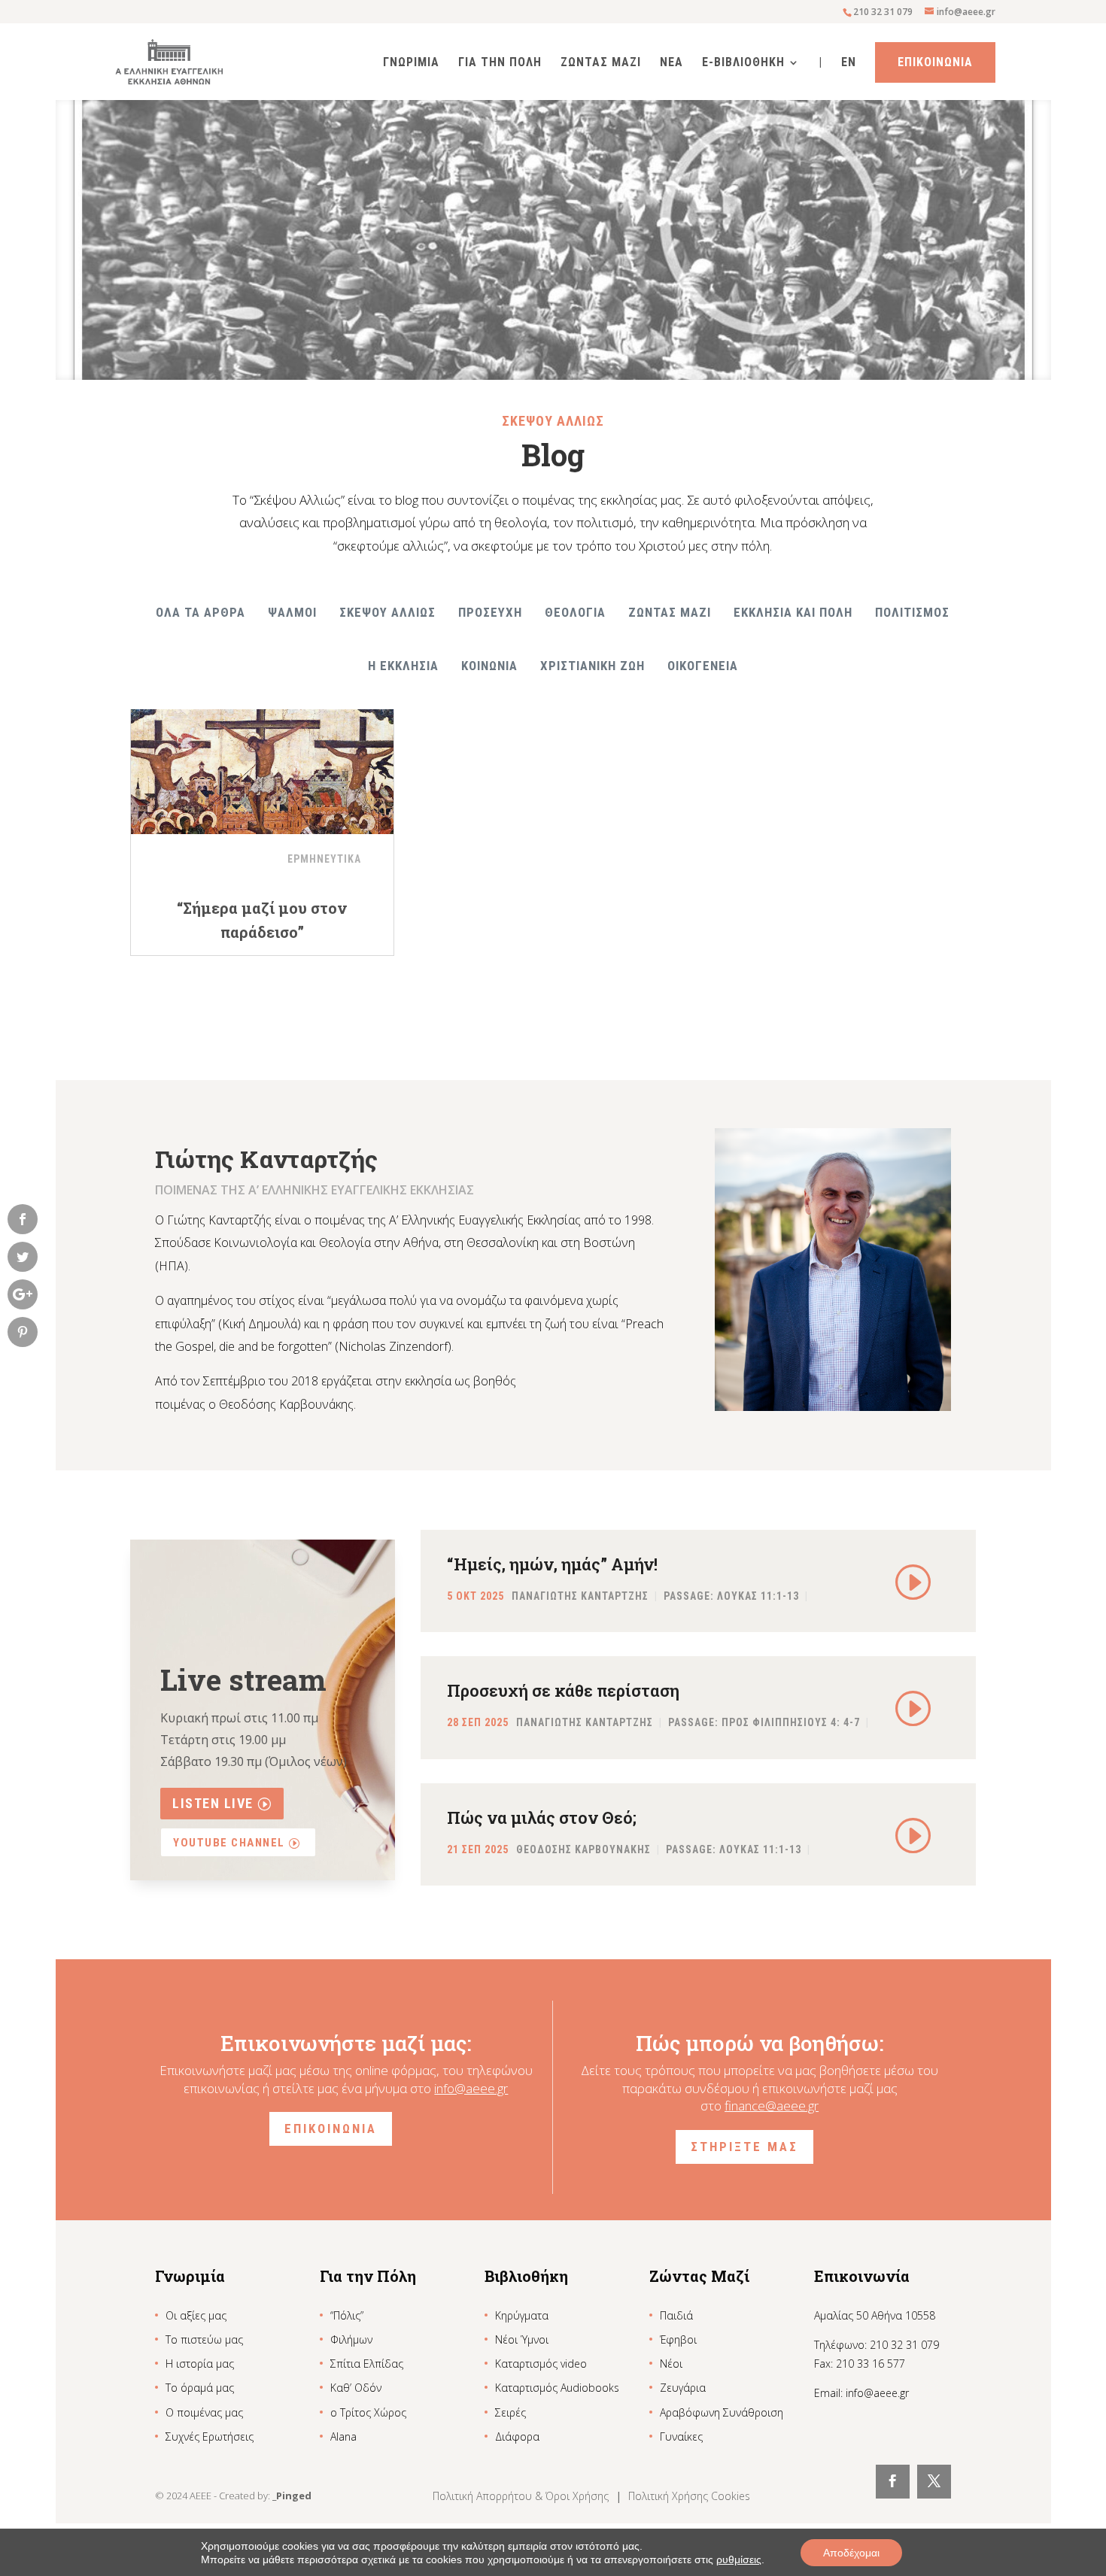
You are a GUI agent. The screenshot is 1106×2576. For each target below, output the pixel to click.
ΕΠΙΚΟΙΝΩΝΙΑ (331, 2128)
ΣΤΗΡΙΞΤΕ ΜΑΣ (744, 2147)
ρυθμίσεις (739, 2559)
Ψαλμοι (292, 612)
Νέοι (671, 2364)
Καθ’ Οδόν (356, 2388)
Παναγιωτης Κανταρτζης (580, 1597)
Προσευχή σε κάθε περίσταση (563, 1690)
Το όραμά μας (200, 2388)
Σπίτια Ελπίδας (367, 2364)
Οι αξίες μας (196, 2315)
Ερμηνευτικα (324, 859)
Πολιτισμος (912, 612)
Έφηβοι (678, 2339)
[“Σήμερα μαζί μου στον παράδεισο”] (263, 763)
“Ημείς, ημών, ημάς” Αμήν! (552, 1564)
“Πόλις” (347, 2315)
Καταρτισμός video (541, 2364)
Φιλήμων (351, 2339)
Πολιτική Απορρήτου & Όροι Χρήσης (522, 2496)
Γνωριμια (411, 63)
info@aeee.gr (471, 2088)
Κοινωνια (489, 666)
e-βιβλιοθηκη (743, 63)
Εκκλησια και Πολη (793, 612)
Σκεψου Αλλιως (387, 612)
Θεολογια (575, 612)
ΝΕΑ (671, 63)
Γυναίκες (681, 2436)
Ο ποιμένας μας (204, 2412)
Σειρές (510, 2412)
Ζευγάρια (683, 2388)
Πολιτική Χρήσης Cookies (689, 2496)
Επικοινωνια (935, 62)
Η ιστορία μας (200, 2364)
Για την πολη (500, 63)
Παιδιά (676, 2315)
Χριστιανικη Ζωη (592, 666)
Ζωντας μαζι (670, 612)
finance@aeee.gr (772, 2106)
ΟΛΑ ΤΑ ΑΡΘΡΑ (201, 612)
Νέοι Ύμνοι (522, 2339)
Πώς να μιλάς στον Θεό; (542, 1817)
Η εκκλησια (403, 666)
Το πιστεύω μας (204, 2339)
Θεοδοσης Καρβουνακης (583, 1849)
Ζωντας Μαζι (601, 63)
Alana (343, 2436)
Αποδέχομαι (851, 2553)
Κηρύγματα (522, 2315)
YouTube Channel (229, 1843)
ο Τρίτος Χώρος (368, 2412)
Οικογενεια (703, 666)
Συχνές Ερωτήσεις (210, 2436)
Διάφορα (517, 2436)
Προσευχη (490, 612)
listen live (213, 1803)
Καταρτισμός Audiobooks (557, 2388)
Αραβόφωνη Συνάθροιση (722, 2412)
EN (849, 63)
